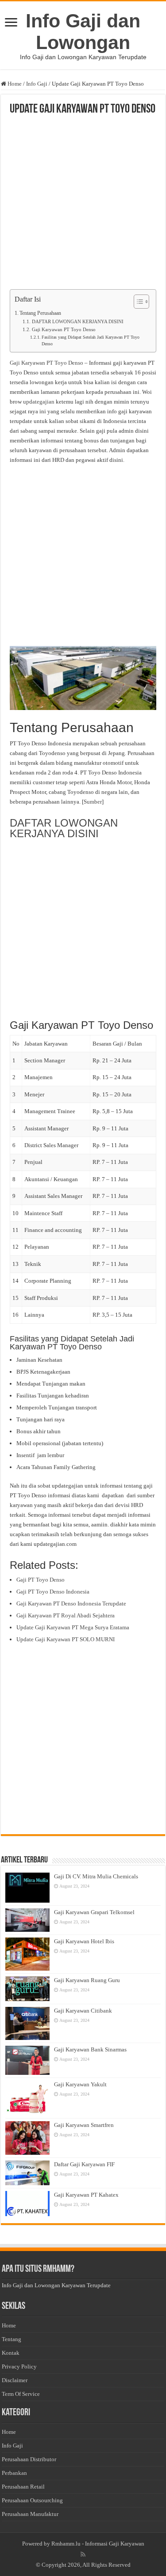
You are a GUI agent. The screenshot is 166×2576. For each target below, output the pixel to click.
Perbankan (14, 2473)
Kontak (11, 2353)
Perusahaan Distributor (29, 2459)
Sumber (93, 802)
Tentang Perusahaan (40, 313)
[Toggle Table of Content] (137, 302)
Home (14, 84)
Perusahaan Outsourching (32, 2500)
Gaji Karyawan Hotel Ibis (84, 1941)
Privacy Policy (19, 2366)
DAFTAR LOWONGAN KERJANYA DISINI (77, 322)
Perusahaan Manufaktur (30, 2514)
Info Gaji (37, 84)
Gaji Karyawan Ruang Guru (87, 1980)
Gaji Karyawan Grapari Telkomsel (94, 1912)
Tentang (12, 2339)
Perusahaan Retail (23, 2487)
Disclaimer (15, 2380)
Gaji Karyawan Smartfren (84, 2125)
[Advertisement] (83, 203)
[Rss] (83, 2554)
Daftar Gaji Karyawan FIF (84, 2164)
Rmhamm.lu (66, 2544)
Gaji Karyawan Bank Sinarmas (90, 2049)
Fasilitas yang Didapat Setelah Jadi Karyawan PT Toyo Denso (91, 341)
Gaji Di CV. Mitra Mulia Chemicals (96, 1876)
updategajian (39, 402)
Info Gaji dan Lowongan (83, 32)
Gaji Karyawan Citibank (83, 2011)
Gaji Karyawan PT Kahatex (86, 2195)
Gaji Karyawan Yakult (80, 2084)
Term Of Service (21, 2394)
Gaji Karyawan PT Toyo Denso (64, 330)
